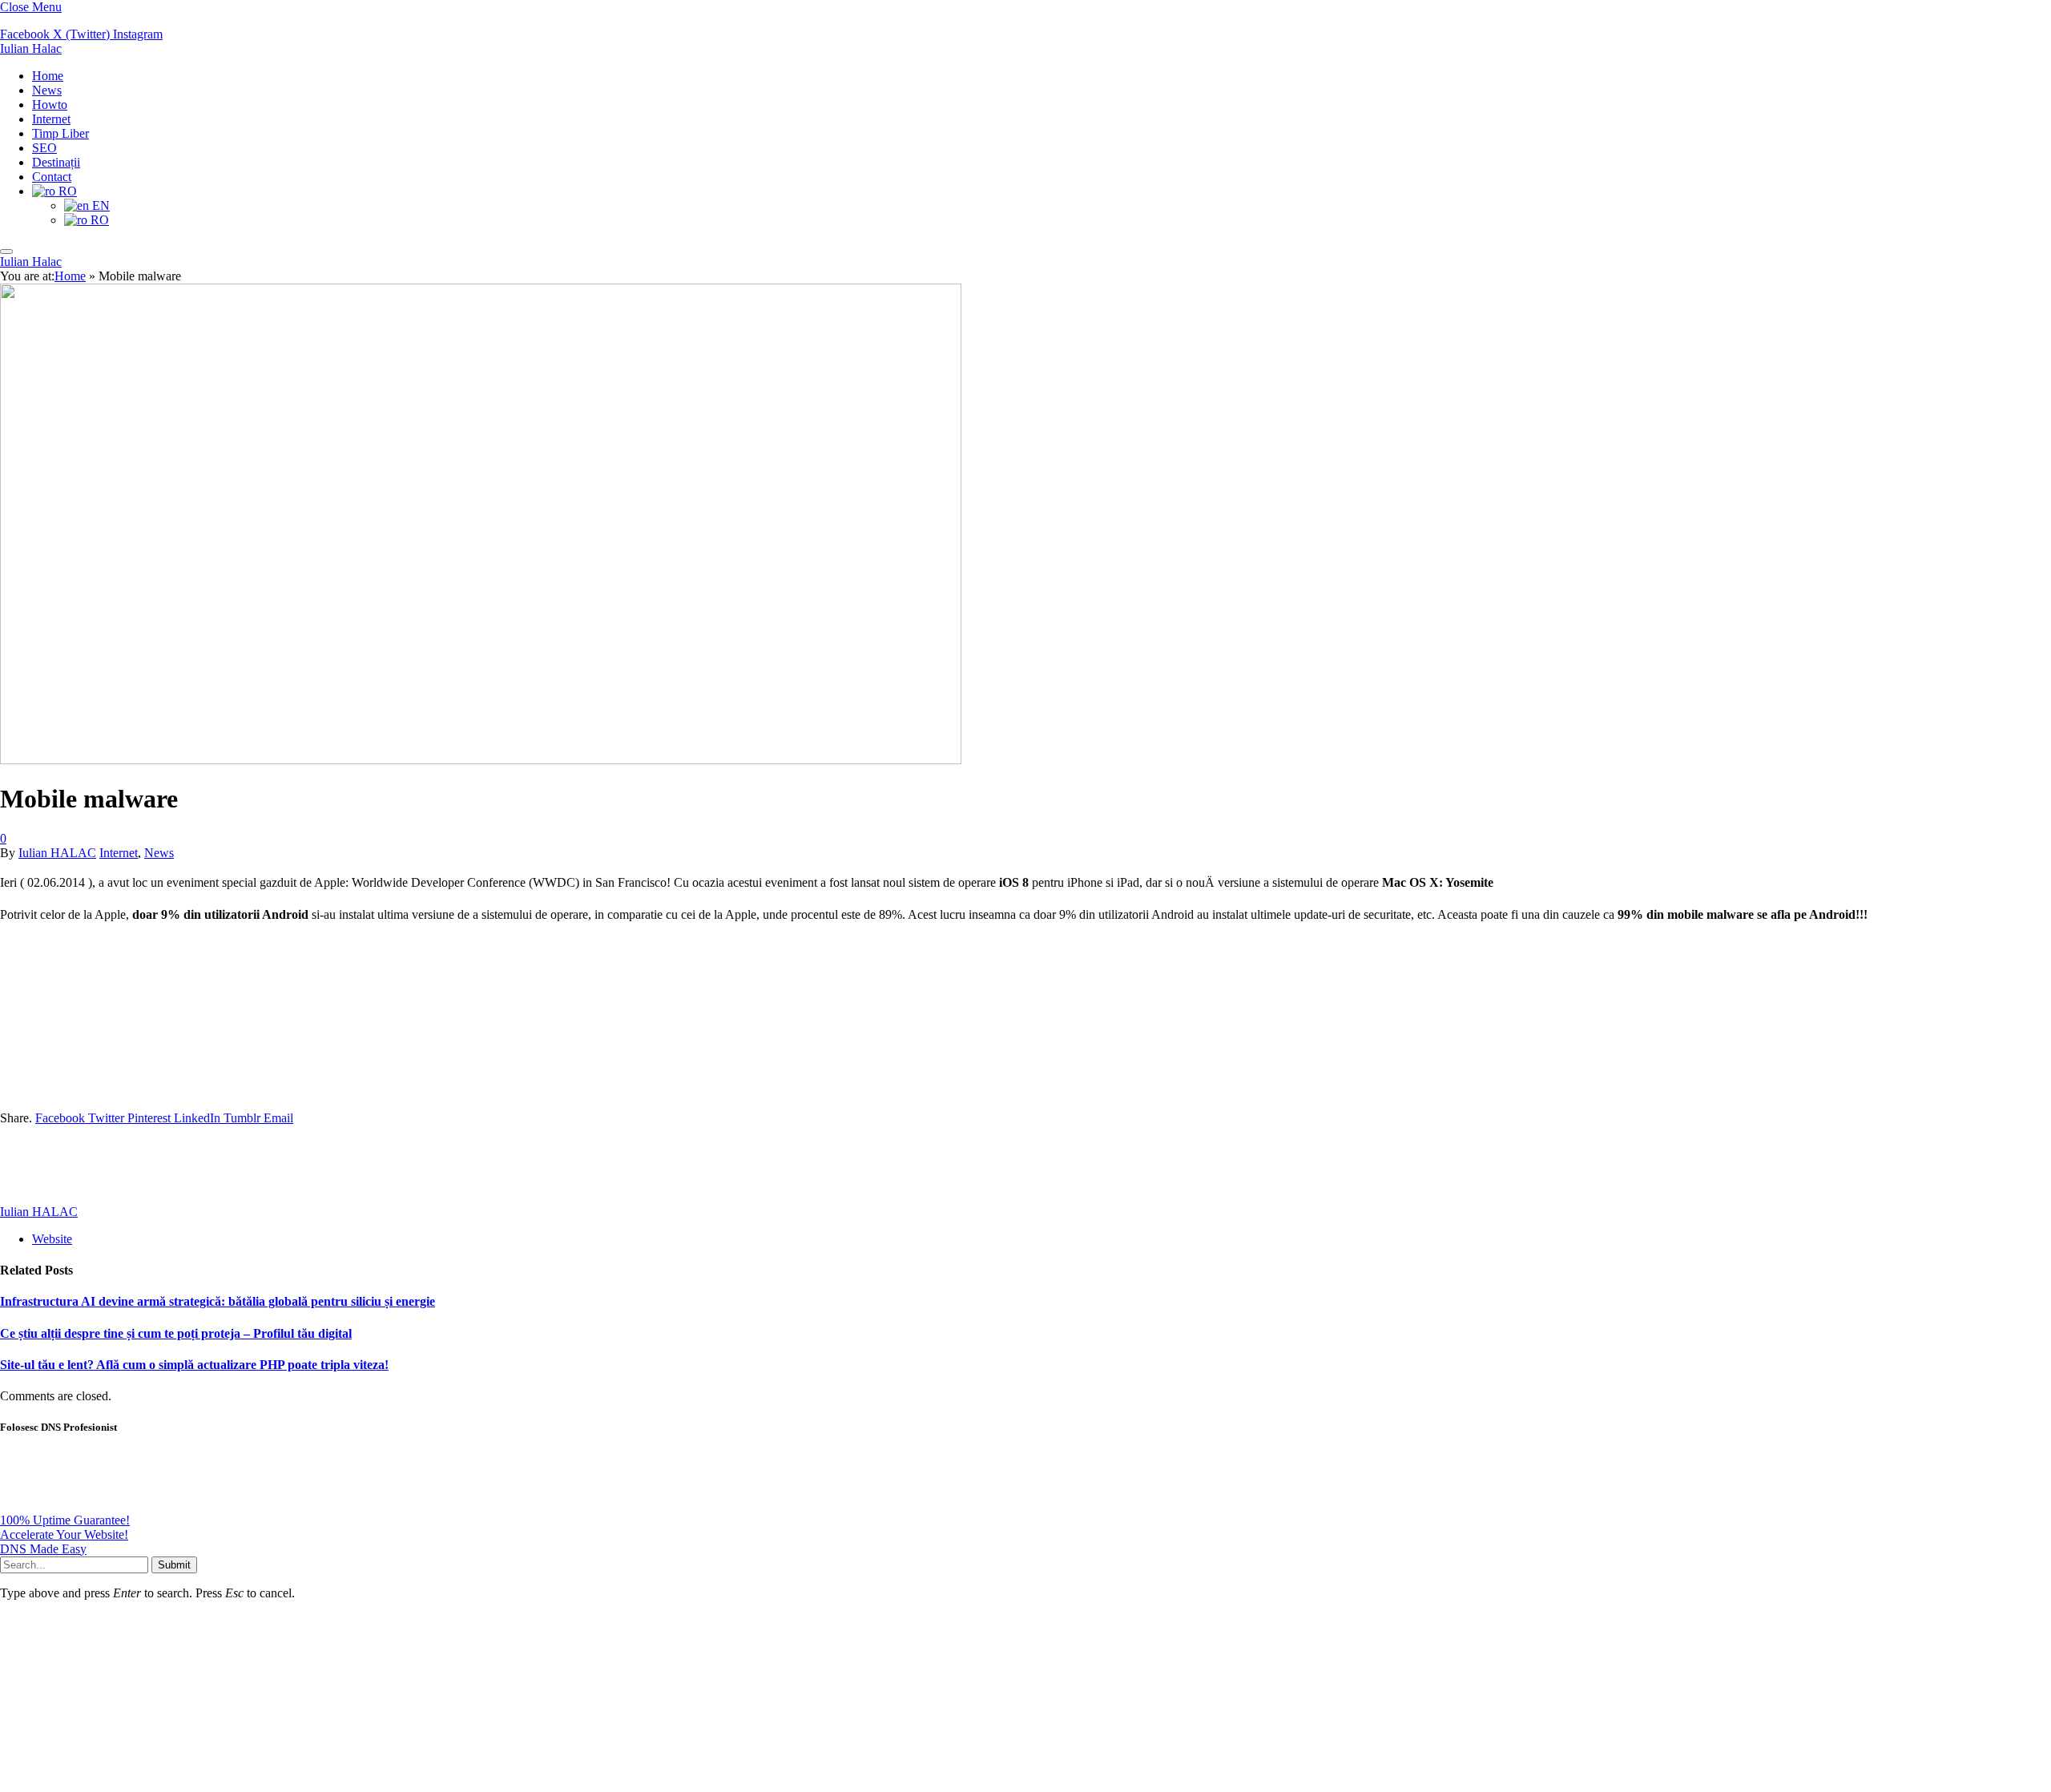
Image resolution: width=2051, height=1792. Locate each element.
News (47, 90)
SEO (44, 148)
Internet (51, 119)
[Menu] (6, 252)
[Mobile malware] (481, 1273)
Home (48, 76)
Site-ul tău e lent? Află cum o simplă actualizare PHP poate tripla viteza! (194, 1365)
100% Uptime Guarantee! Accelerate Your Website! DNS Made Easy (65, 1534)
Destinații (56, 162)
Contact (52, 177)
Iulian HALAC (57, 853)
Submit (174, 1565)
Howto (50, 105)
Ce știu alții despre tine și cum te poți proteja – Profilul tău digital (176, 1333)
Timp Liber (60, 133)
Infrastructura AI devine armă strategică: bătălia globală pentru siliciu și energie (218, 1301)
